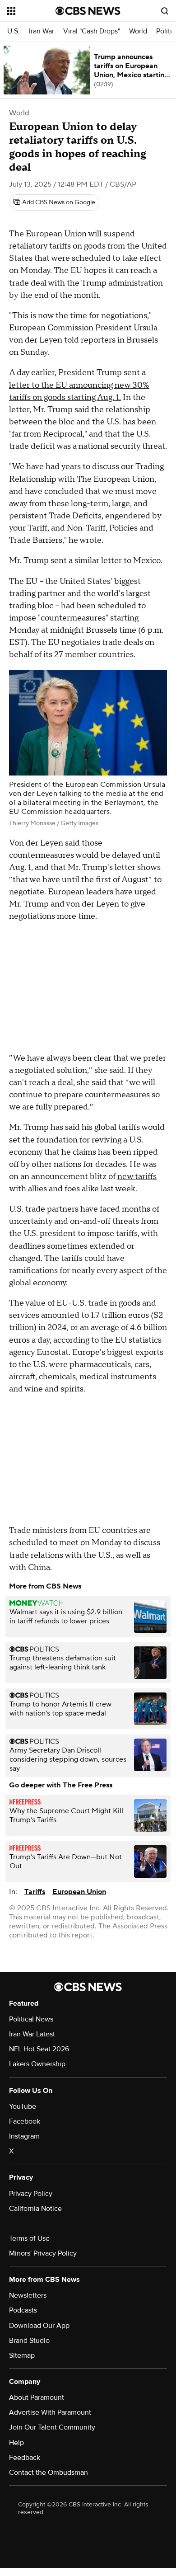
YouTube (23, 2106)
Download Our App (39, 2326)
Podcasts (23, 2310)
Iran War (42, 31)
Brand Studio (29, 2341)
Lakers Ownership (37, 2064)
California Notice (35, 2209)
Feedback (25, 2458)
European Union (56, 234)
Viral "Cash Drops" (92, 31)
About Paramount (37, 2397)
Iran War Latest (32, 2034)
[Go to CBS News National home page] (88, 11)
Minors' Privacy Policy (43, 2253)
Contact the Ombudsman (49, 2473)
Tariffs (35, 1892)
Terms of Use (29, 2238)
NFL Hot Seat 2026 (39, 2049)
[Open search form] (165, 11)
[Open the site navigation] (31, 11)
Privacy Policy (31, 2194)
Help (16, 2443)
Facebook (25, 2121)
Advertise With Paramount (50, 2412)
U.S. (14, 31)
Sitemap (22, 2355)
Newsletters (28, 2295)
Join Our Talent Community (52, 2427)
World (138, 31)
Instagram (24, 2136)
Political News (31, 2019)
